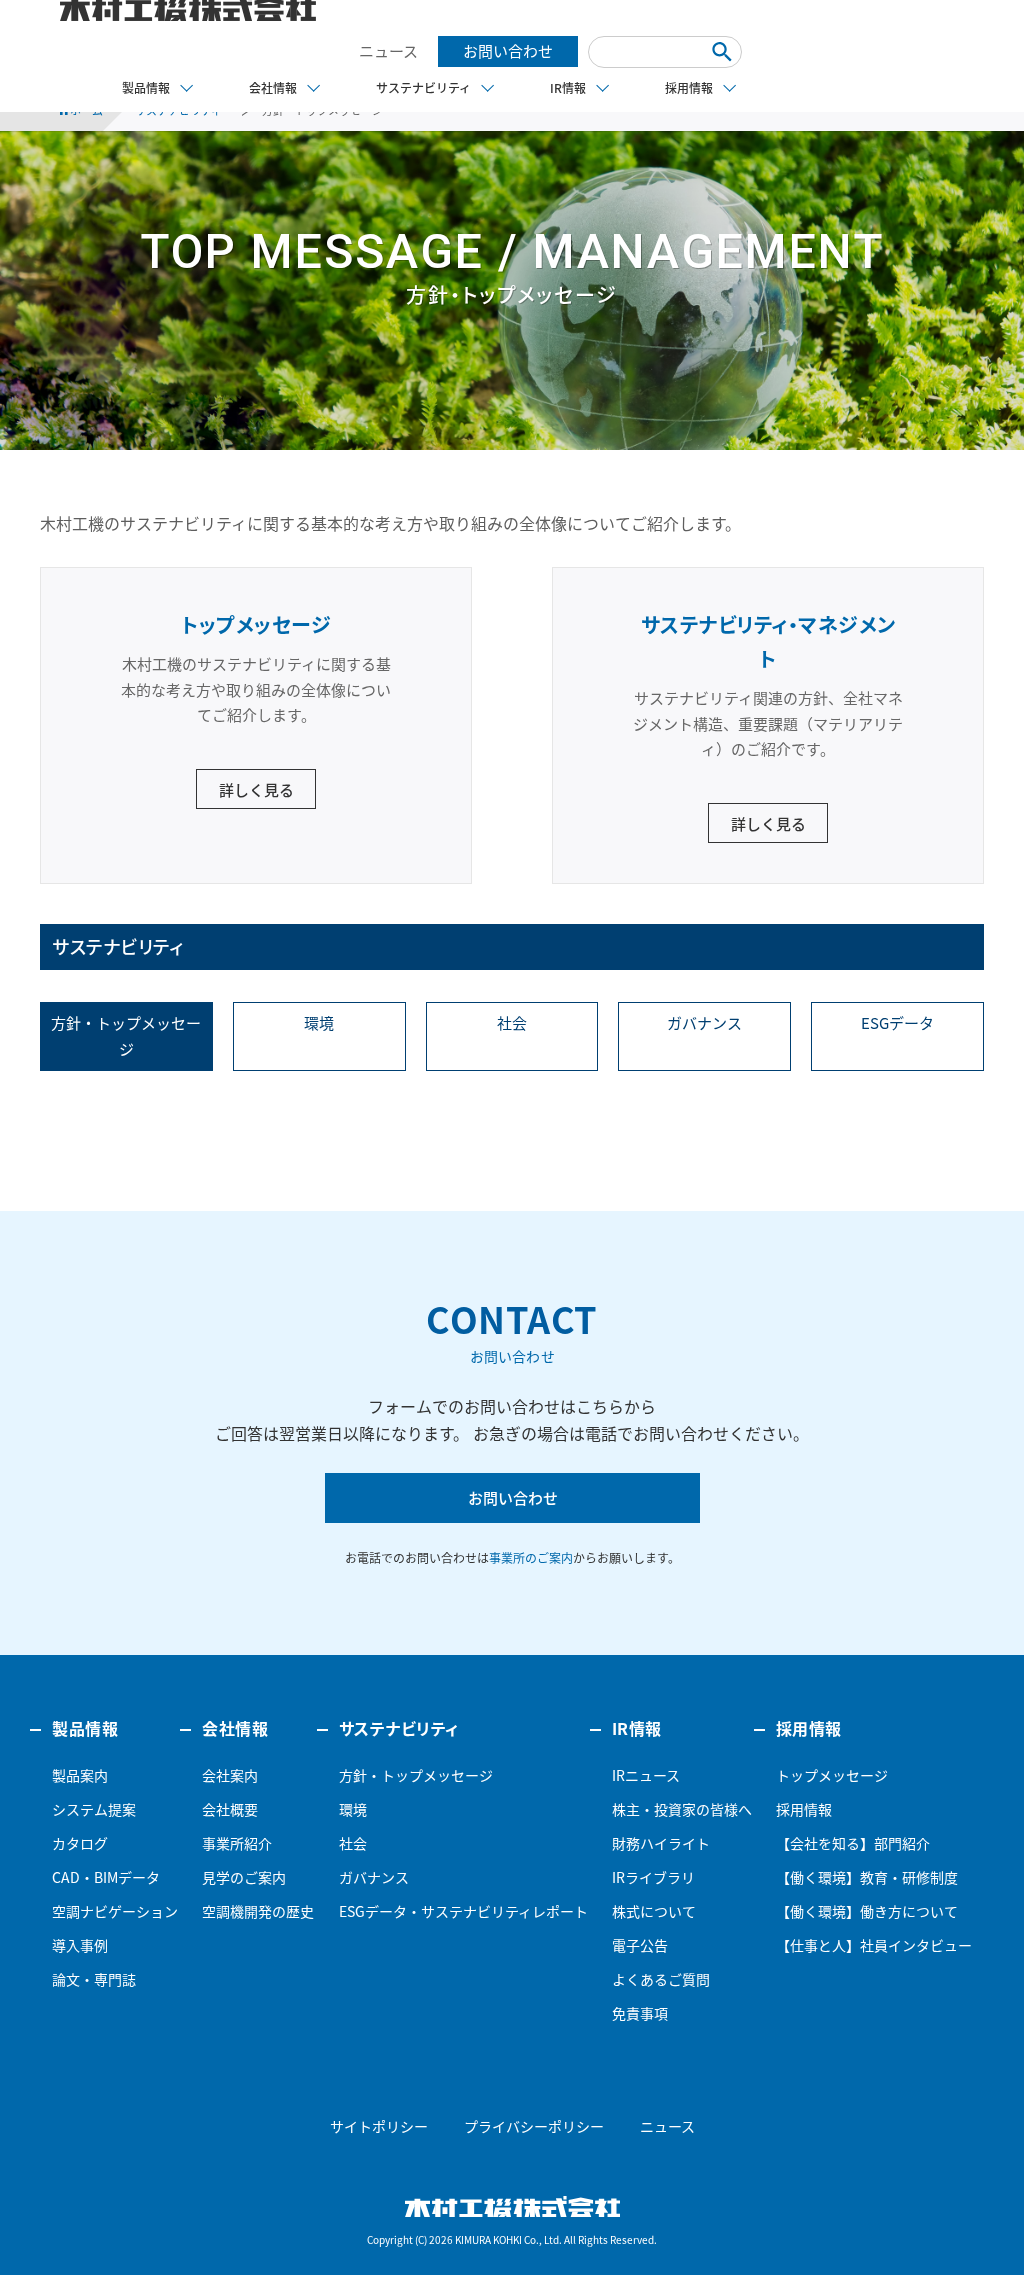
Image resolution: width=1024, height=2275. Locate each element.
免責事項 (640, 2013)
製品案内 (80, 1775)
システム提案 (94, 1809)
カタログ (80, 1843)
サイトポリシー (379, 2126)
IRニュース (646, 1775)
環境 (319, 1023)
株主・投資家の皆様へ (682, 1809)
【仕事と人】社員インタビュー (874, 1945)
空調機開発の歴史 (258, 1911)
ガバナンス (704, 1023)
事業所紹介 (237, 1843)
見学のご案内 (244, 1877)
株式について (654, 1911)
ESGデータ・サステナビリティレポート (463, 1911)
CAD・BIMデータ (106, 1877)
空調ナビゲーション (115, 1911)
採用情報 (804, 1809)
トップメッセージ (832, 1775)
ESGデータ (897, 1023)
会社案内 (230, 1775)
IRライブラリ (653, 1877)
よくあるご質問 (661, 1979)
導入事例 (80, 1945)
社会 (512, 1023)
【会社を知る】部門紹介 (853, 1843)
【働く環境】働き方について (867, 1911)
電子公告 (640, 1945)
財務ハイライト (661, 1843)
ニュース (388, 51)
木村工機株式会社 (512, 2206)
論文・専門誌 (94, 1979)
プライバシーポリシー (534, 2126)
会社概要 (230, 1809)
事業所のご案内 (531, 1558)
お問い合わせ (508, 51)
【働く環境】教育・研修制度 (867, 1877)
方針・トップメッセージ (126, 1036)
